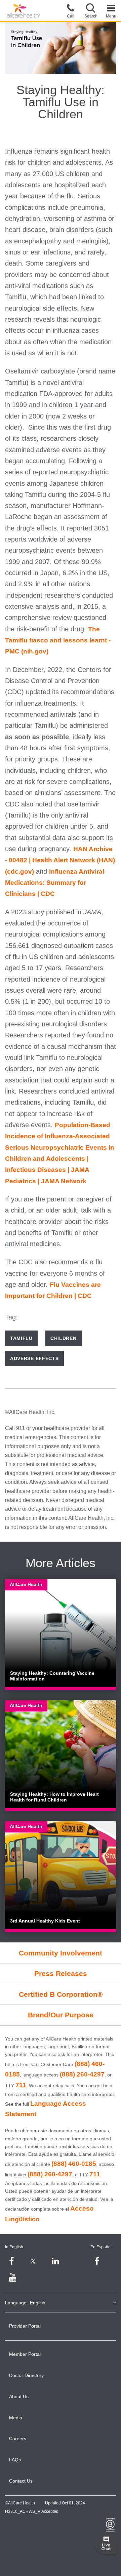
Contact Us (21, 2481)
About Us (19, 2396)
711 (21, 2085)
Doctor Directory (26, 2375)
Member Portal (25, 2354)
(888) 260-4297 (82, 2074)
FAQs (15, 2460)
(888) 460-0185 (74, 2164)
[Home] (24, 11)
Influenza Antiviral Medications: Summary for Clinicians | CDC (55, 883)
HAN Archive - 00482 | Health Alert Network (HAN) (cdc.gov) (60, 860)
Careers (18, 2439)
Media (16, 2418)
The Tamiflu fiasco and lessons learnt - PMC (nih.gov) (58, 640)
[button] (91, 10)
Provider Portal (25, 2326)
